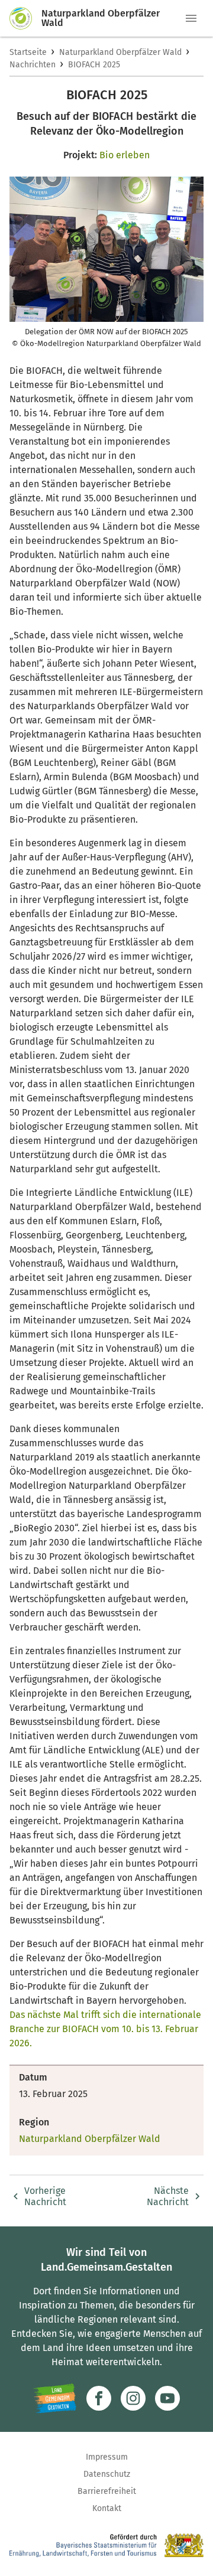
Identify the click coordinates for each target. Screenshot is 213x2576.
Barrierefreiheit (107, 2491)
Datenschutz (107, 2474)
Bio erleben (125, 155)
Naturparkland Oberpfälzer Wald (120, 52)
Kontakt (107, 2508)
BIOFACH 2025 (94, 65)
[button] (191, 18)
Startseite (28, 52)
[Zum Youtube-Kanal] (167, 2398)
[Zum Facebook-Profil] (99, 2398)
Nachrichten (33, 65)
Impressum (107, 2457)
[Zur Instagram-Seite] (133, 2398)
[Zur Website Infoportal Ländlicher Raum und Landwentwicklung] (55, 2398)
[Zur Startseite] (25, 18)
